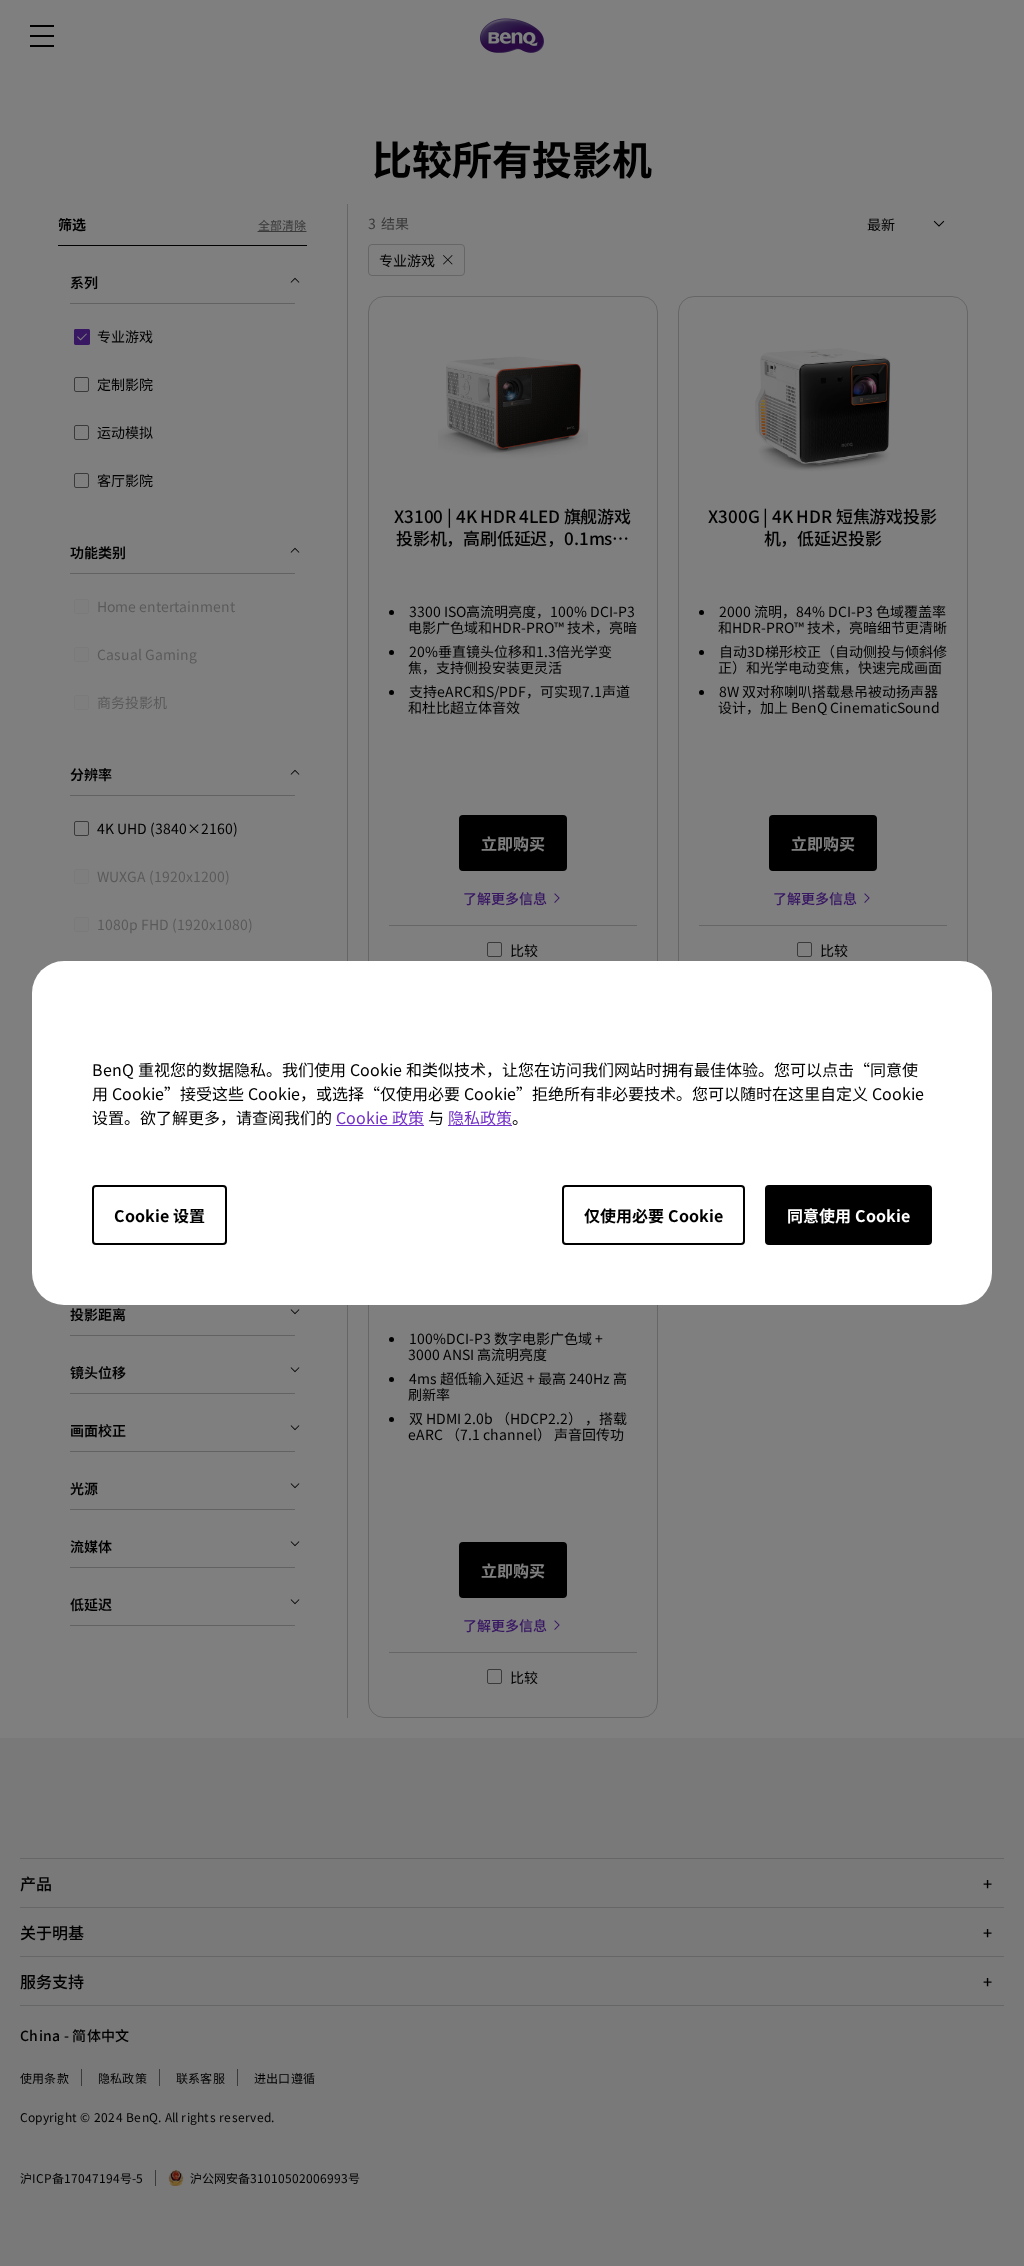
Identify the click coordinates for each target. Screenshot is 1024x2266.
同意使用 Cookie (848, 1215)
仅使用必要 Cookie (653, 1215)
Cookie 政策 (380, 1117)
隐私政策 (480, 1117)
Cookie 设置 (159, 1215)
